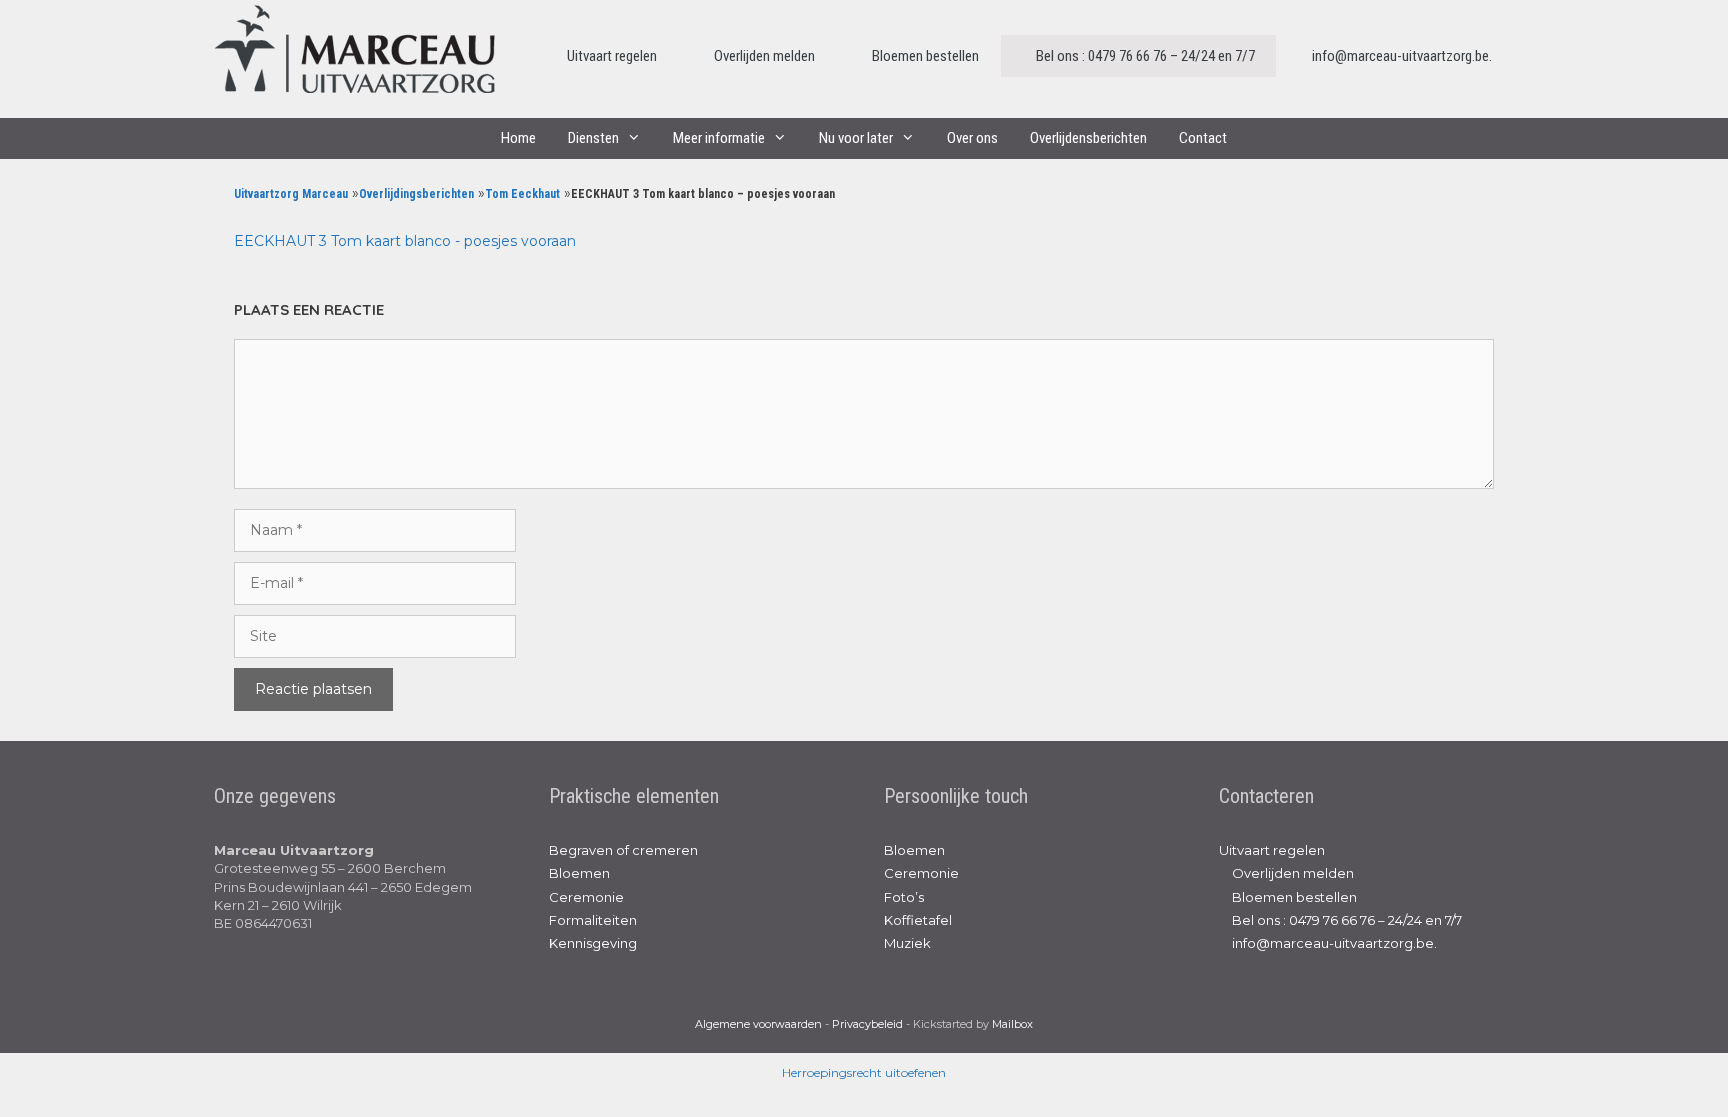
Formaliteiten (593, 920)
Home (518, 138)
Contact (1203, 138)
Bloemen (579, 873)
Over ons (972, 138)
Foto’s (904, 897)
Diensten (593, 138)
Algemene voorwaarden (758, 1024)
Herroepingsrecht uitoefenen (864, 1072)
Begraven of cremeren (623, 850)
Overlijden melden (763, 56)
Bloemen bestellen (924, 56)
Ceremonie (586, 897)
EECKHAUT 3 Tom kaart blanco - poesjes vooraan (405, 241)
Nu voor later (856, 138)
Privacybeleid (867, 1024)
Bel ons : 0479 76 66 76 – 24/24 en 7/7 (1144, 56)
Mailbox (1012, 1024)
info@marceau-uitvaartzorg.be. (1400, 56)
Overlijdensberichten (1088, 138)
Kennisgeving (593, 943)
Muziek (907, 943)
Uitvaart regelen (612, 56)
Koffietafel (918, 920)
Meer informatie (719, 138)
